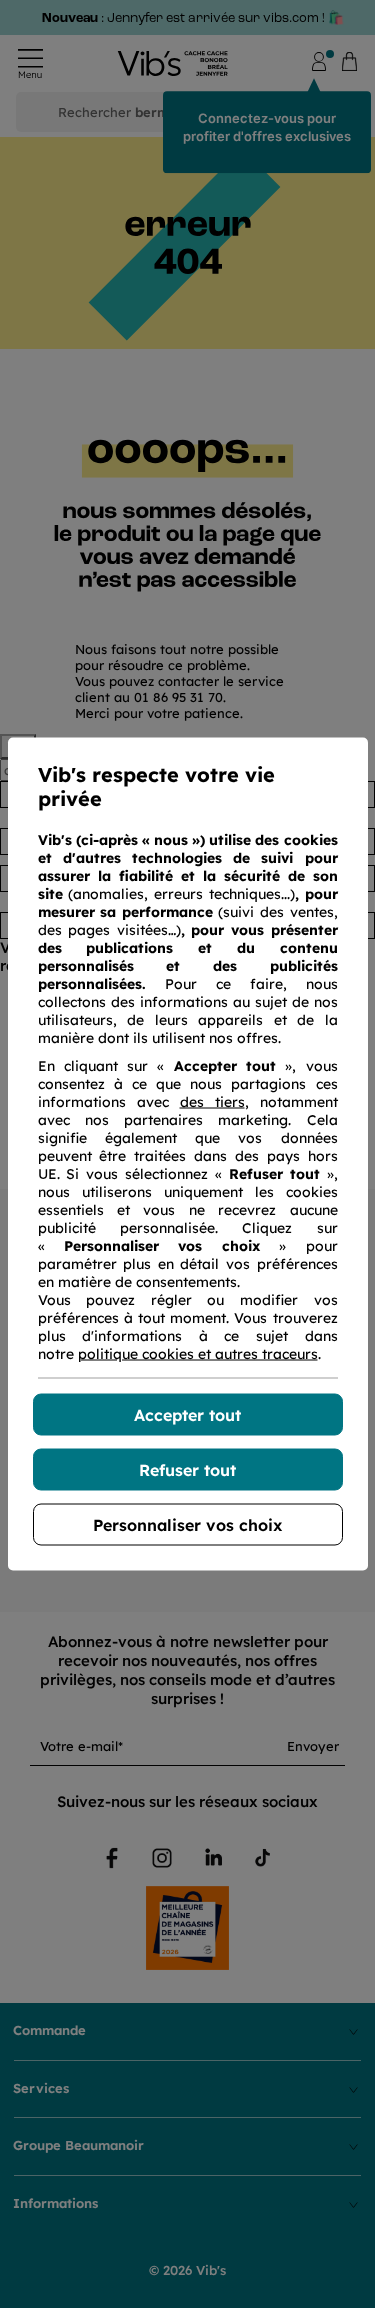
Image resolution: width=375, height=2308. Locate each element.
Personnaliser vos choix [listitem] (187, 1525)
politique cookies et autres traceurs (198, 1354)
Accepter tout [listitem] (187, 1415)
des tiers (212, 1102)
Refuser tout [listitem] (187, 1470)
